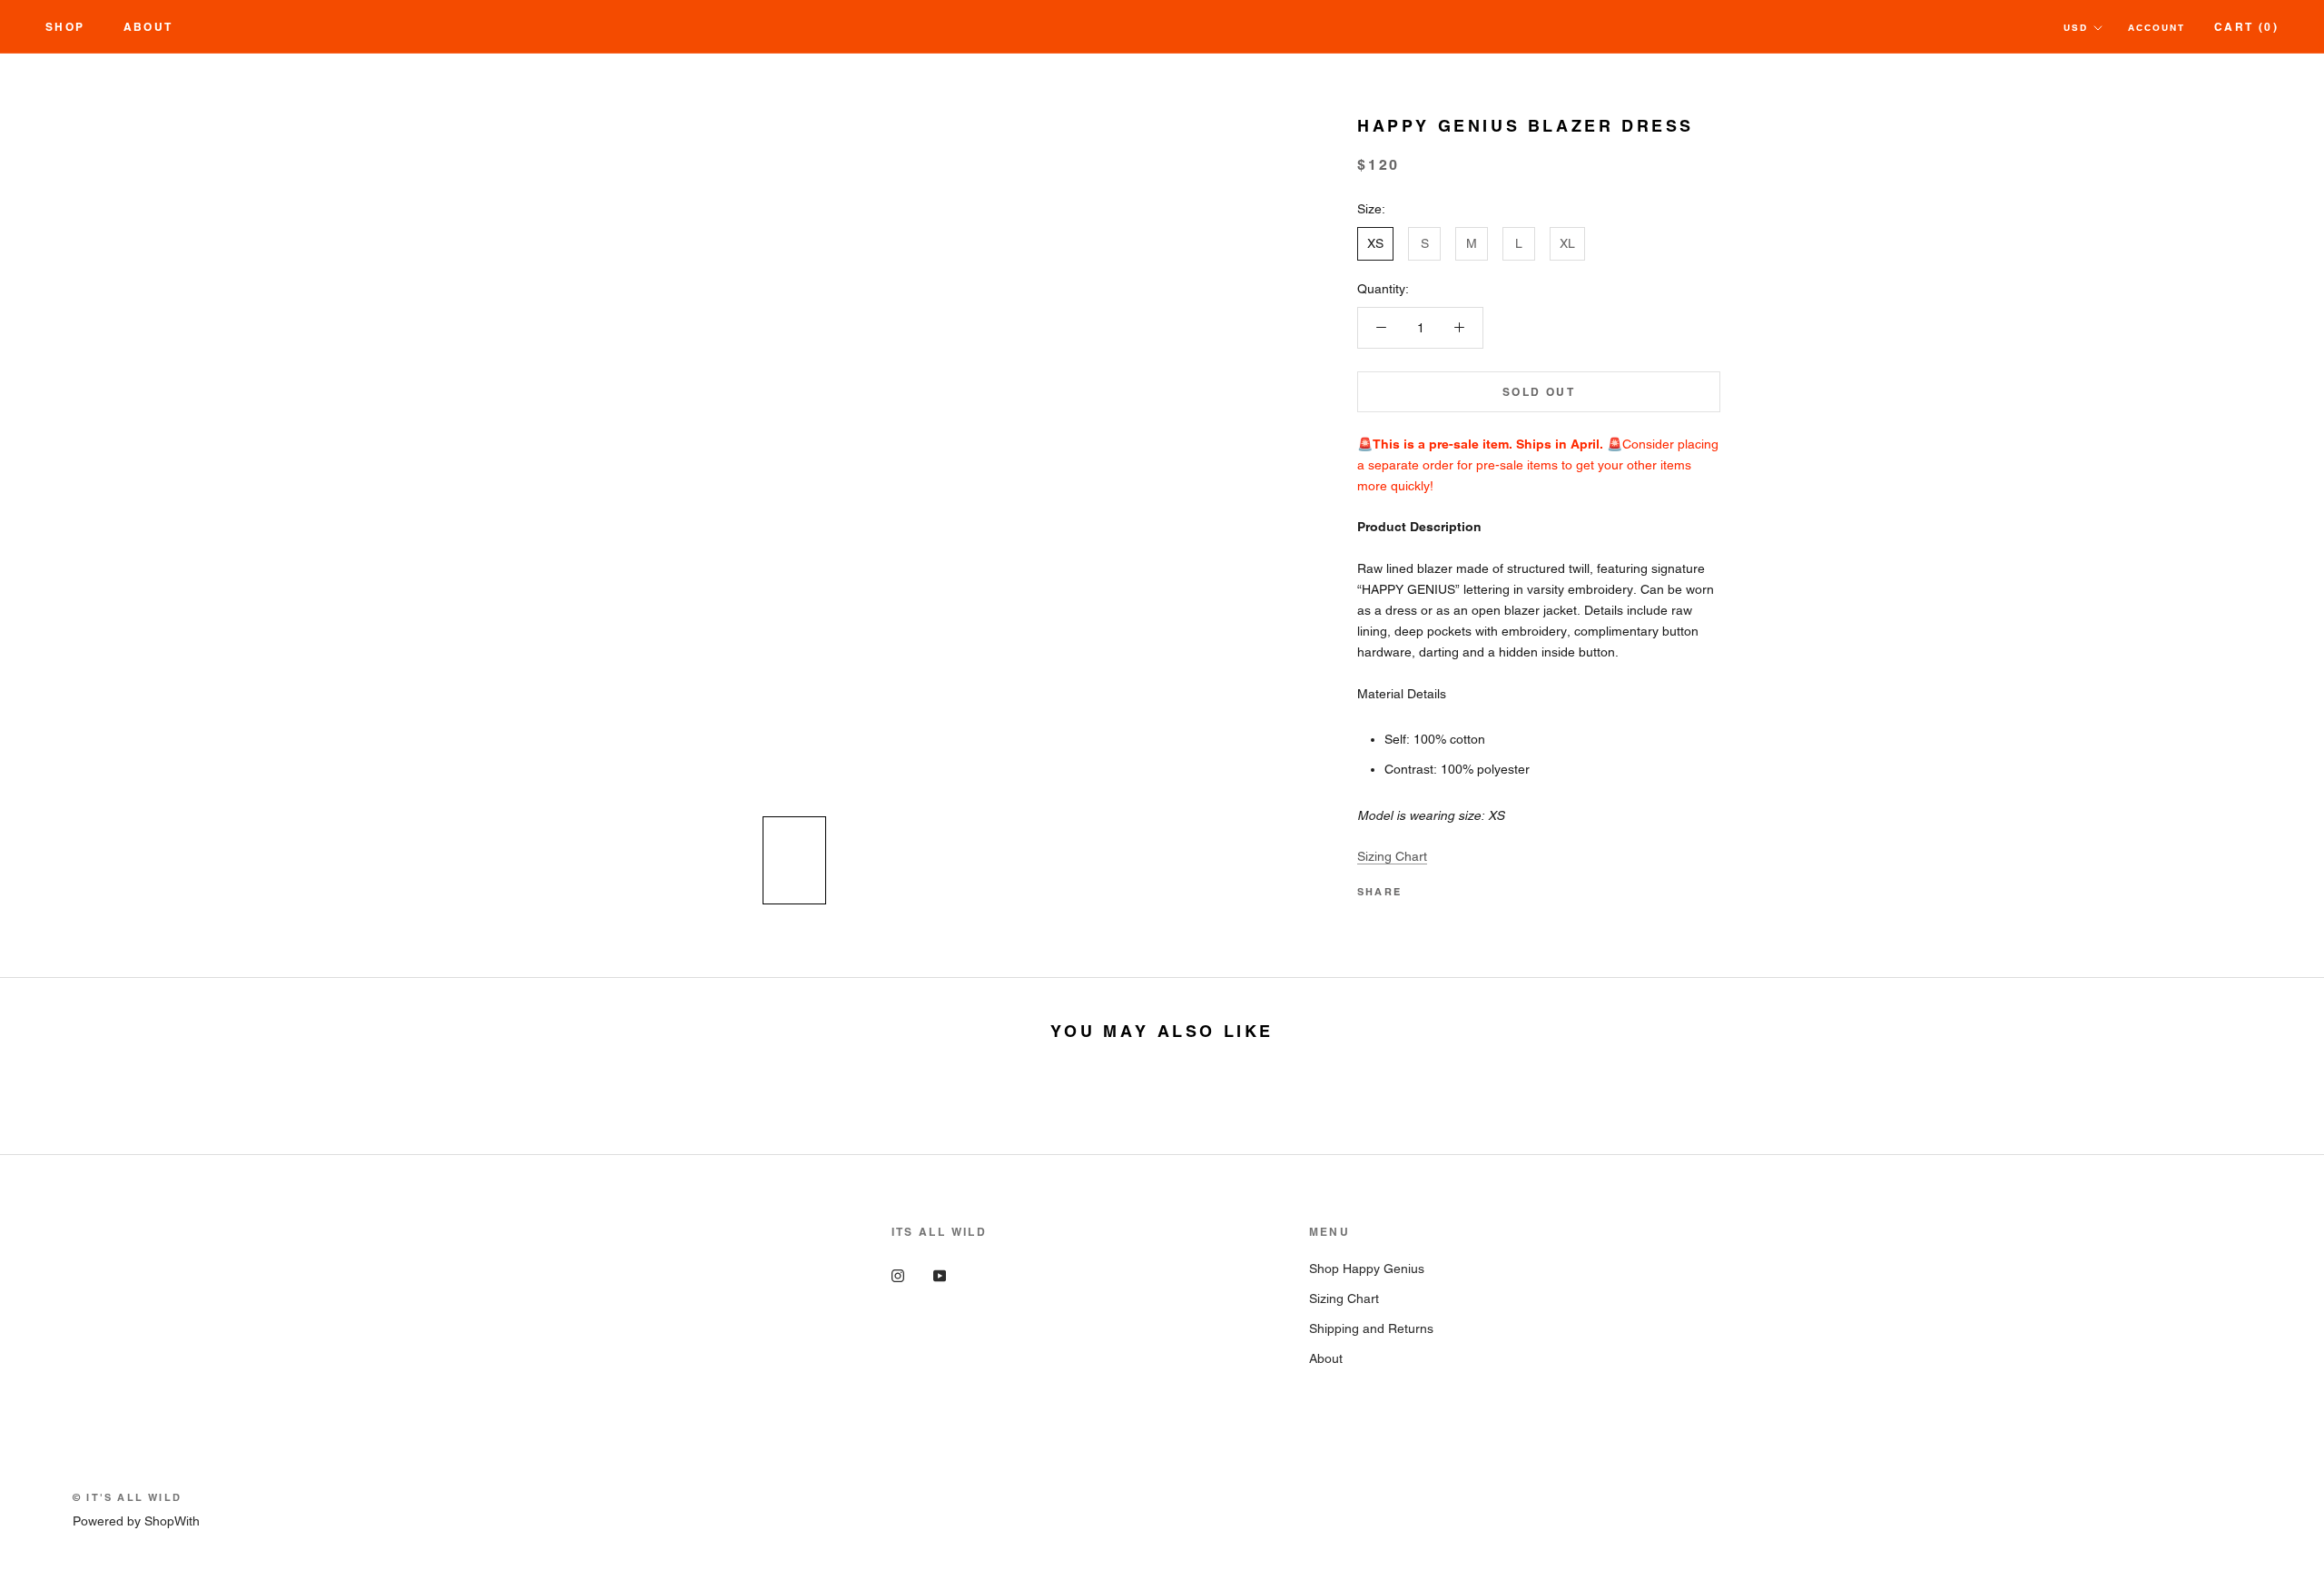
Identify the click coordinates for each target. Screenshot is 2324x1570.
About (148, 27)
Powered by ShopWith (136, 1521)
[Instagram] (898, 1275)
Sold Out (1539, 392)
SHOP (65, 27)
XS (1375, 243)
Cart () (2246, 27)
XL (1567, 243)
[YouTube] (940, 1275)
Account (2157, 28)
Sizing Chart (1392, 856)
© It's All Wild (127, 1497)
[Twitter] (1443, 887)
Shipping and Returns (1371, 1328)
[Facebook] (1419, 887)
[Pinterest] (1466, 887)
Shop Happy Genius (1367, 1269)
